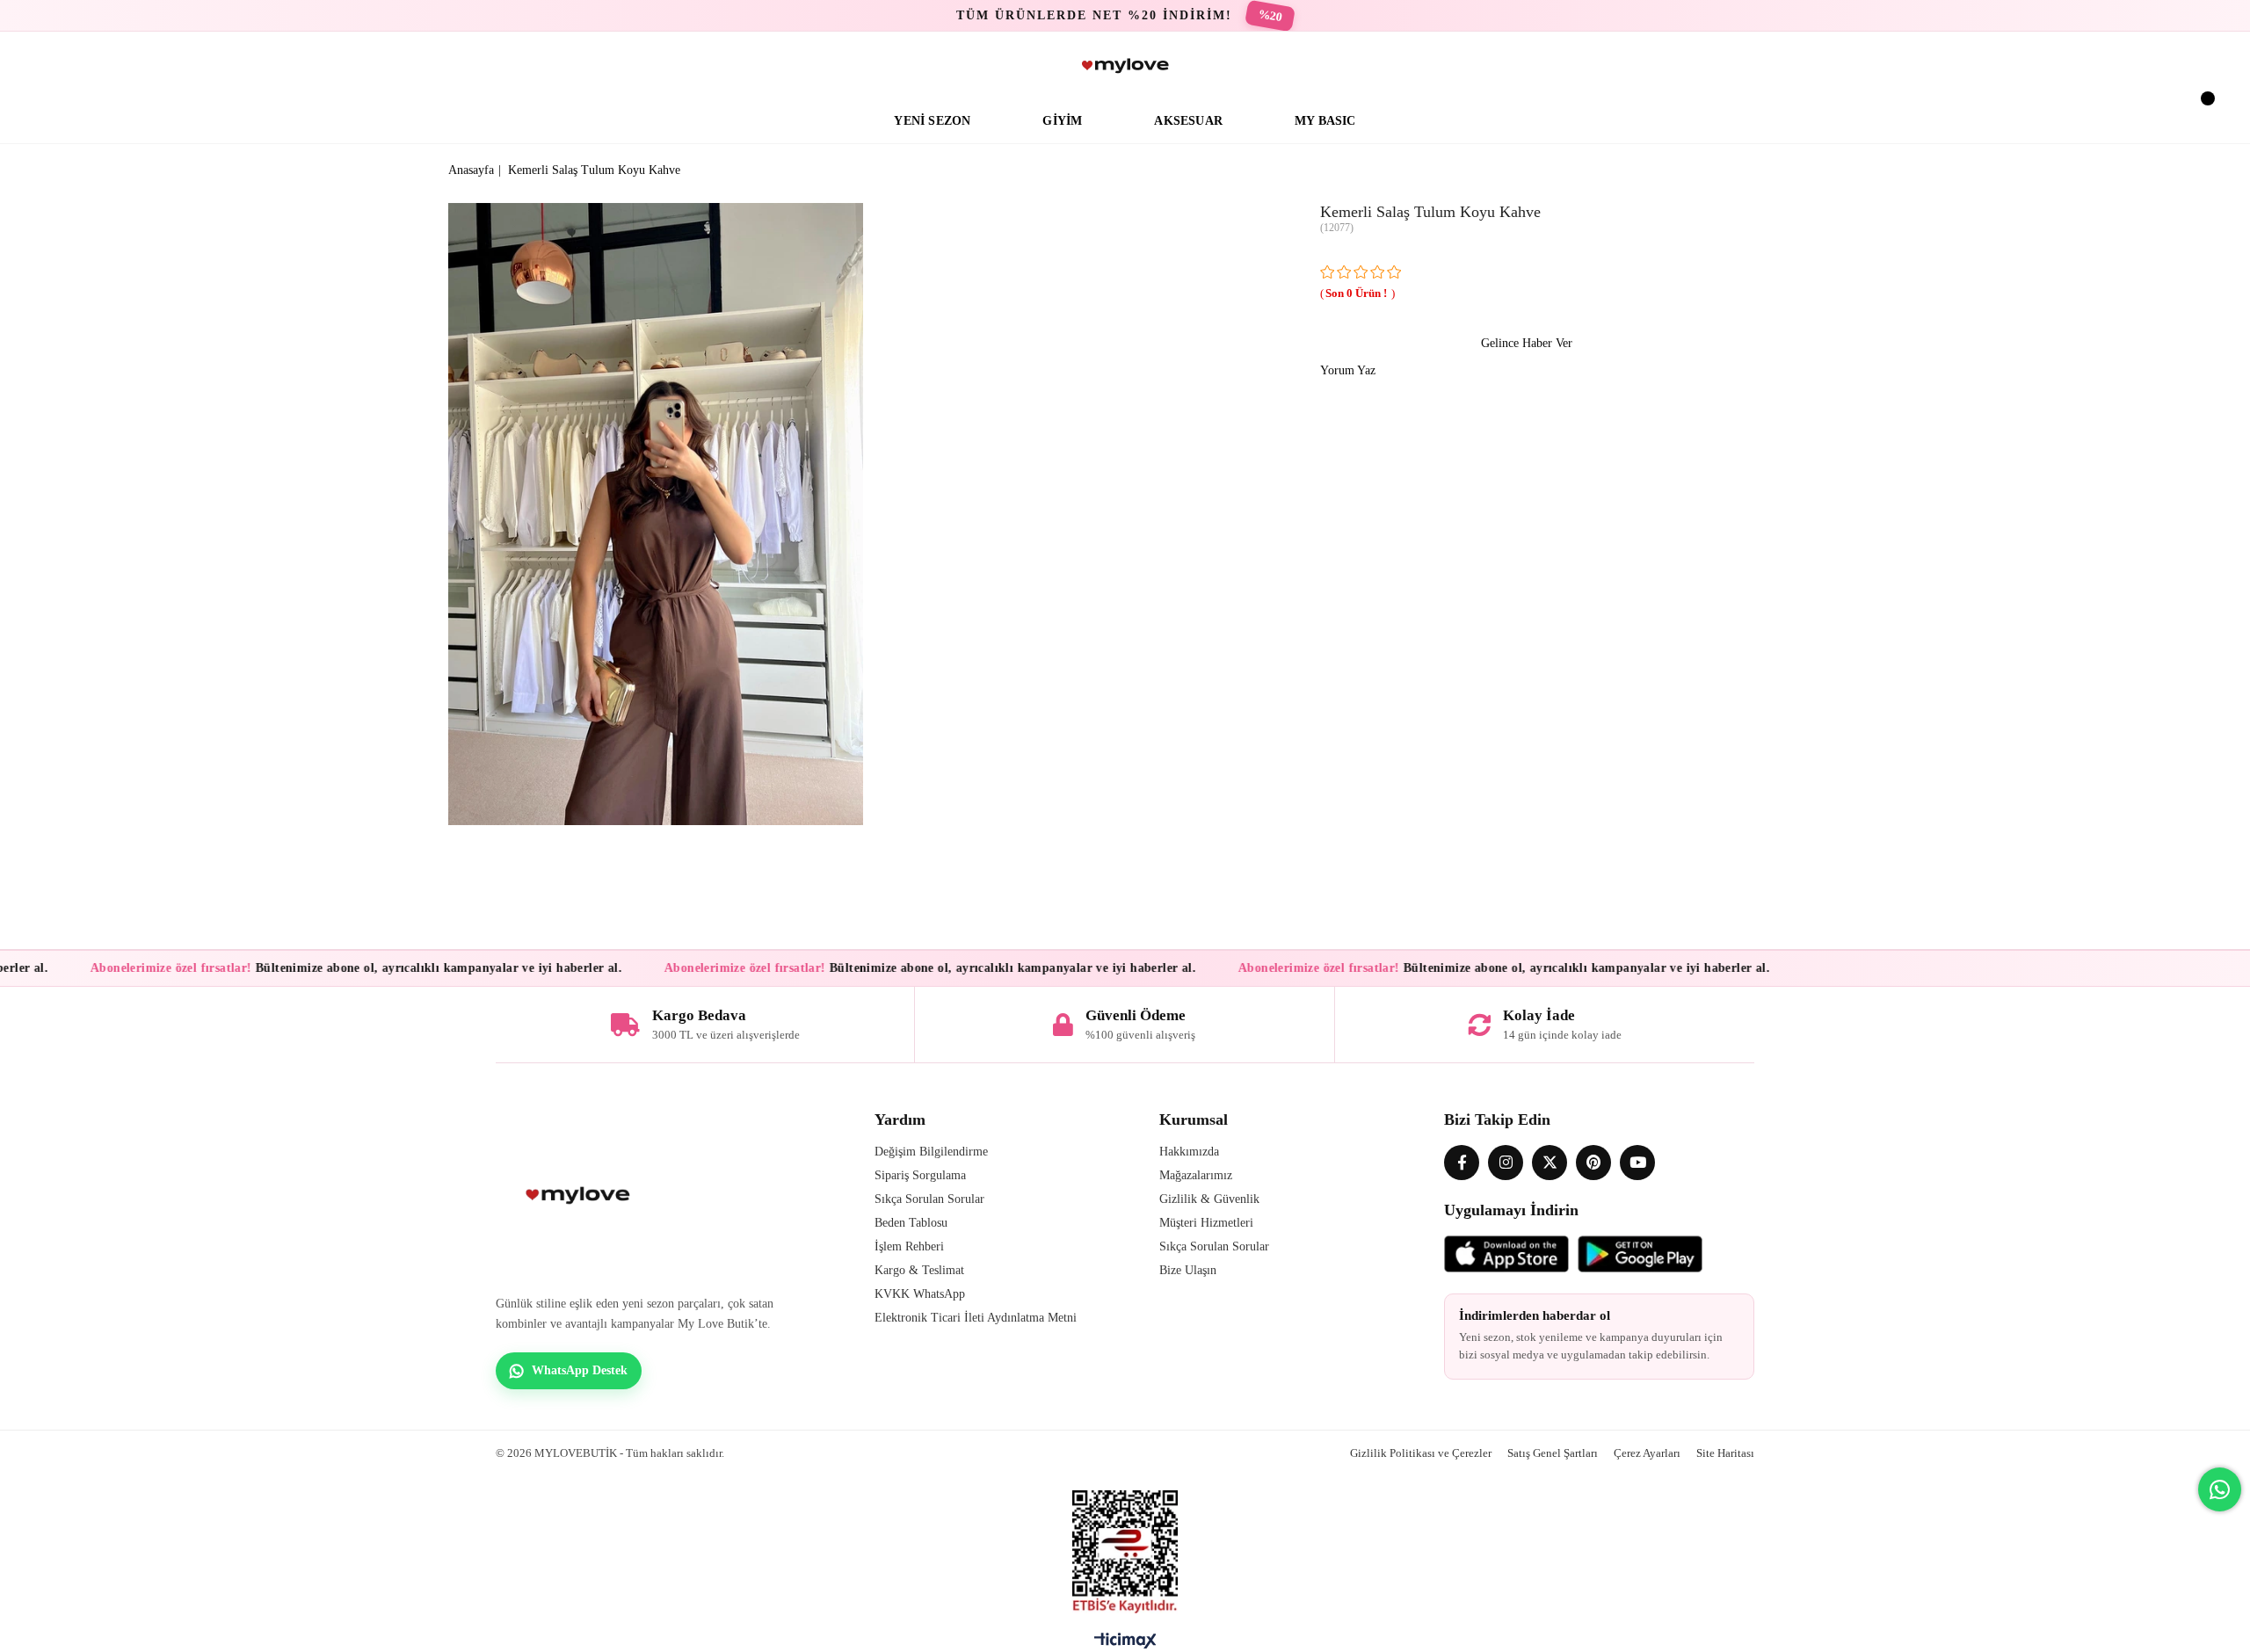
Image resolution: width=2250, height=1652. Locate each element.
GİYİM (1062, 121)
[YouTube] (1637, 1163)
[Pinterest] (1593, 1163)
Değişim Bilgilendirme (931, 1152)
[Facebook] (1462, 1163)
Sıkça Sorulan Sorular (929, 1199)
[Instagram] (1506, 1163)
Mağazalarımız (1196, 1175)
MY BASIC (1325, 121)
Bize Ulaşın (1188, 1270)
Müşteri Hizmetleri (1206, 1223)
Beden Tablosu (911, 1223)
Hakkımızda (1189, 1152)
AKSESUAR (1188, 121)
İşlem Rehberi (909, 1246)
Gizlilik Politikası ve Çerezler (1421, 1453)
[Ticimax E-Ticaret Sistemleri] (1125, 1645)
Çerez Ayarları (1647, 1453)
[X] (1550, 1163)
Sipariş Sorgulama (920, 1175)
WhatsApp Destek (580, 1370)
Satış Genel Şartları (1553, 1453)
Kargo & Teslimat (919, 1270)
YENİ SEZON (932, 121)
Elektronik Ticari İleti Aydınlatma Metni (976, 1318)
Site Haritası (1725, 1453)
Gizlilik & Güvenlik (1209, 1199)
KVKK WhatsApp (920, 1294)
